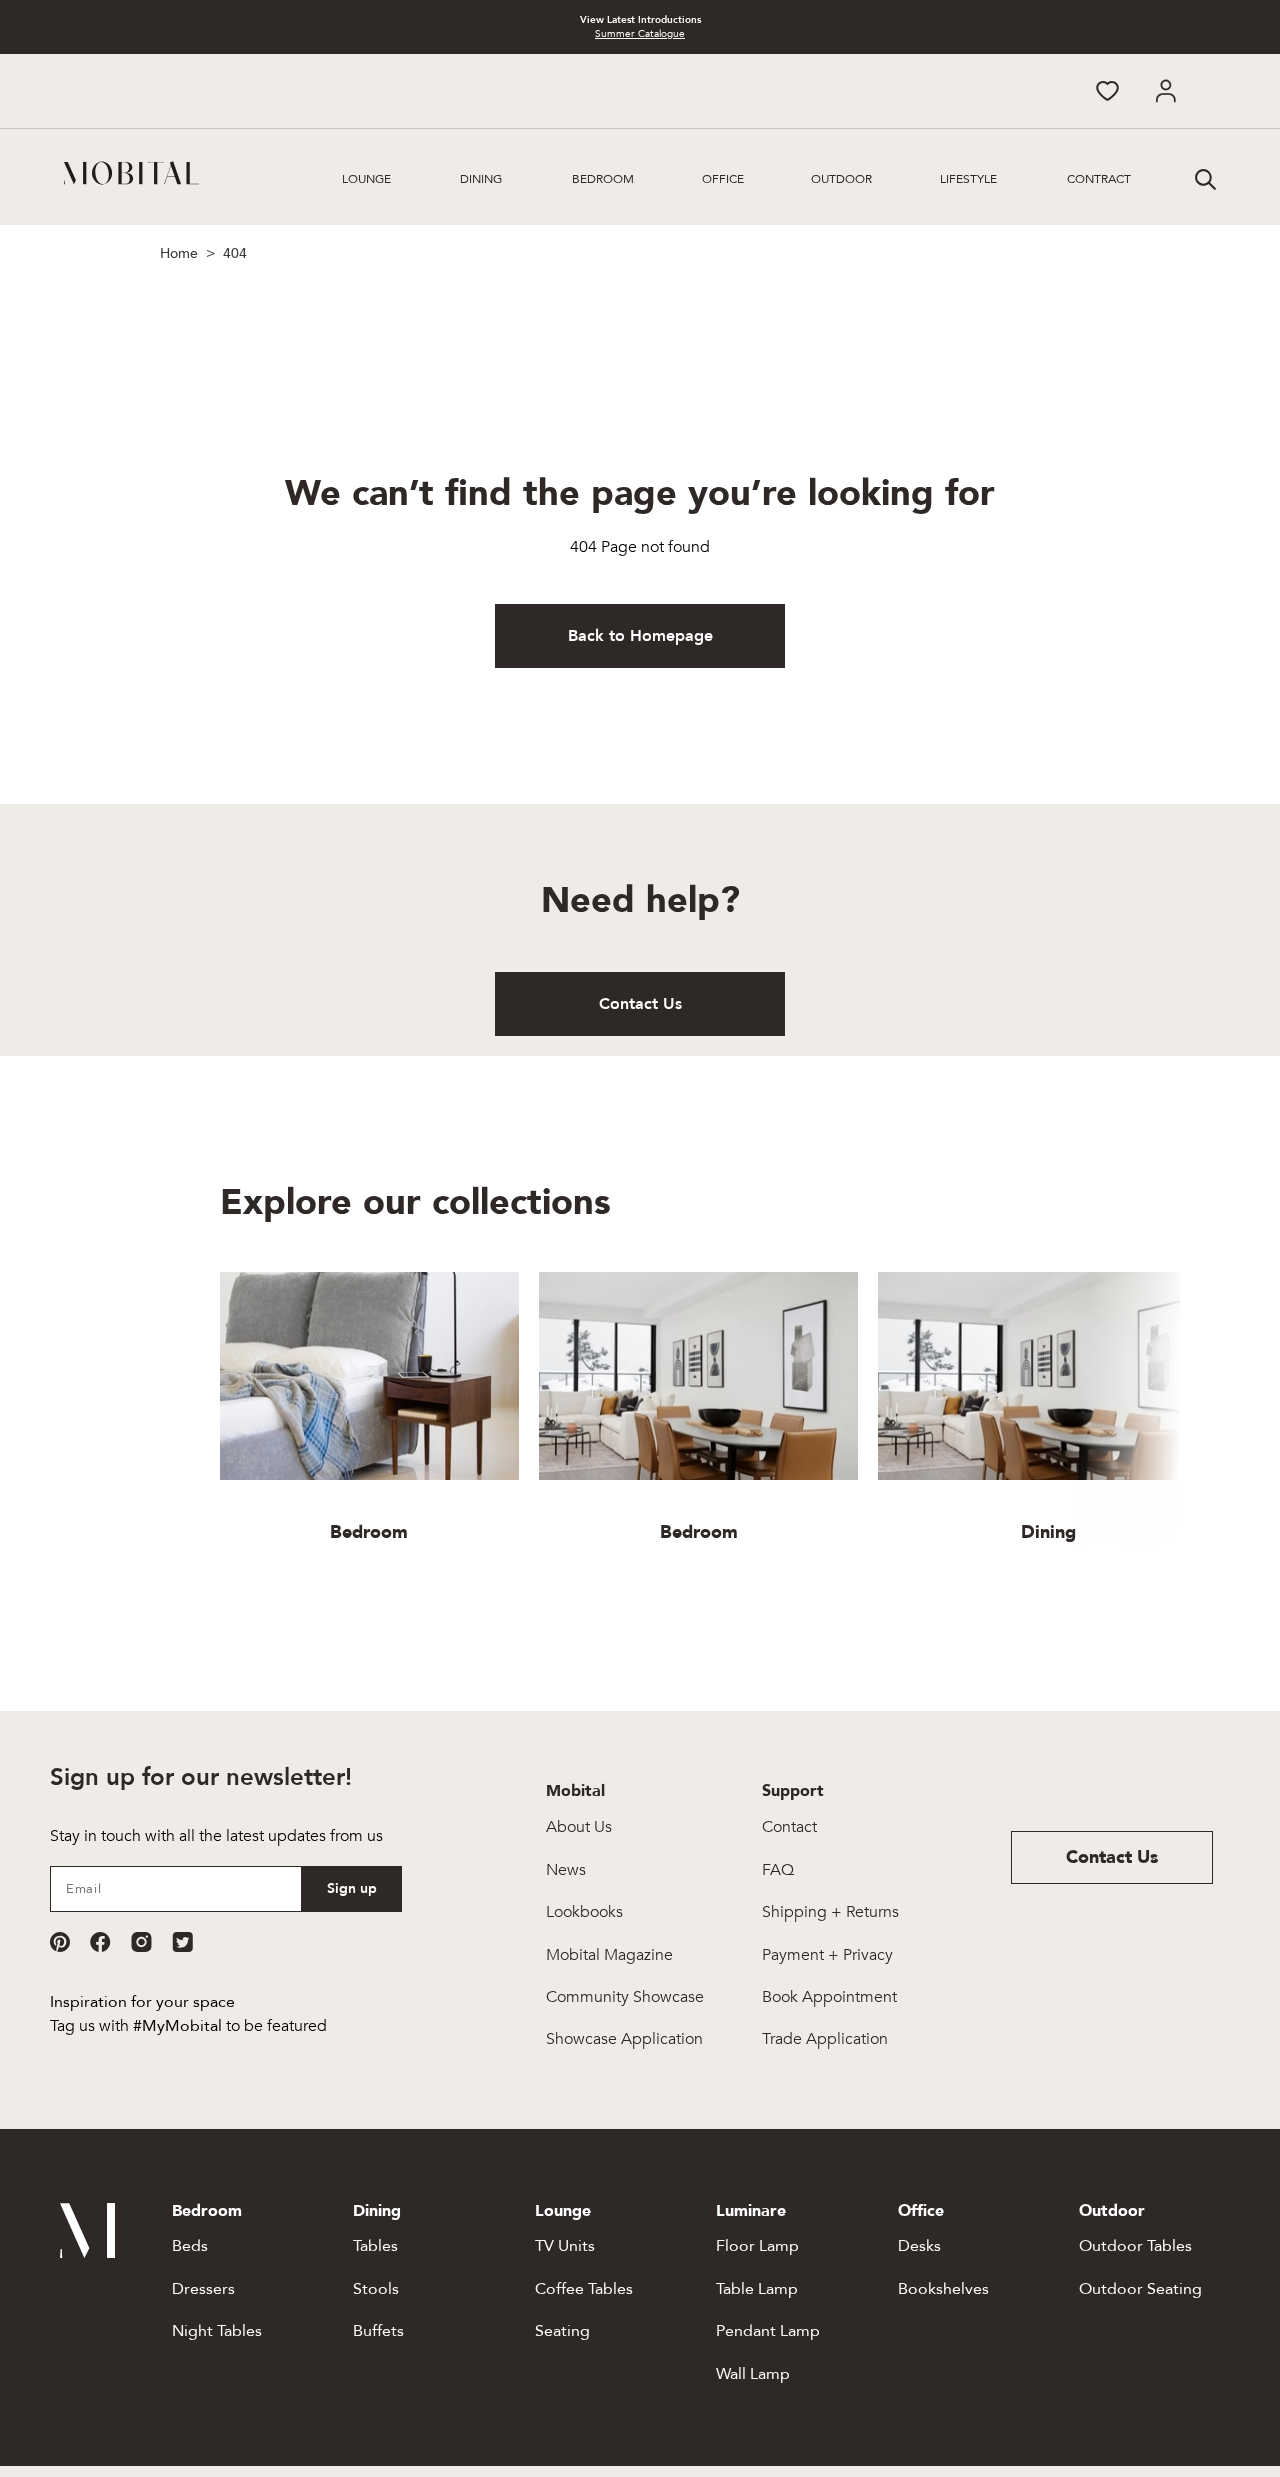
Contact (789, 1827)
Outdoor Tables (1135, 2246)
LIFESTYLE (968, 179)
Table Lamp (757, 2289)
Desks (919, 2246)
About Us (579, 1827)
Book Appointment (829, 1997)
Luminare (751, 2211)
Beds (190, 2246)
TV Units (565, 2246)
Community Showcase (625, 1997)
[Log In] (1165, 91)
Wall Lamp (753, 2374)
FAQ (778, 1870)
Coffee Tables (584, 2289)
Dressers (203, 2289)
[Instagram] (141, 1942)
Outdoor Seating (1140, 2289)
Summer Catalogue (640, 34)
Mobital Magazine (609, 1955)
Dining (481, 179)
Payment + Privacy (827, 1955)
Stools (376, 2289)
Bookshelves (943, 2289)
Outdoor (841, 179)
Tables (375, 2246)
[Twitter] (182, 1942)
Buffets (378, 2331)
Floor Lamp (757, 2246)
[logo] (131, 173)
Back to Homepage (640, 636)
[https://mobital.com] (87, 2253)
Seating (562, 2331)
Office (723, 179)
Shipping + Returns (830, 1912)
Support (793, 1791)
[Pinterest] (60, 1942)
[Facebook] (100, 1942)
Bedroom (603, 179)
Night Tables (217, 2331)
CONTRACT (1099, 179)
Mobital (575, 1791)
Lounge (366, 179)
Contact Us (640, 1004)
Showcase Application (624, 2039)
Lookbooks (584, 1912)
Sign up (352, 1888)
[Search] (1203, 177)
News (566, 1870)
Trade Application (825, 2039)
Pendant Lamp (768, 2331)
